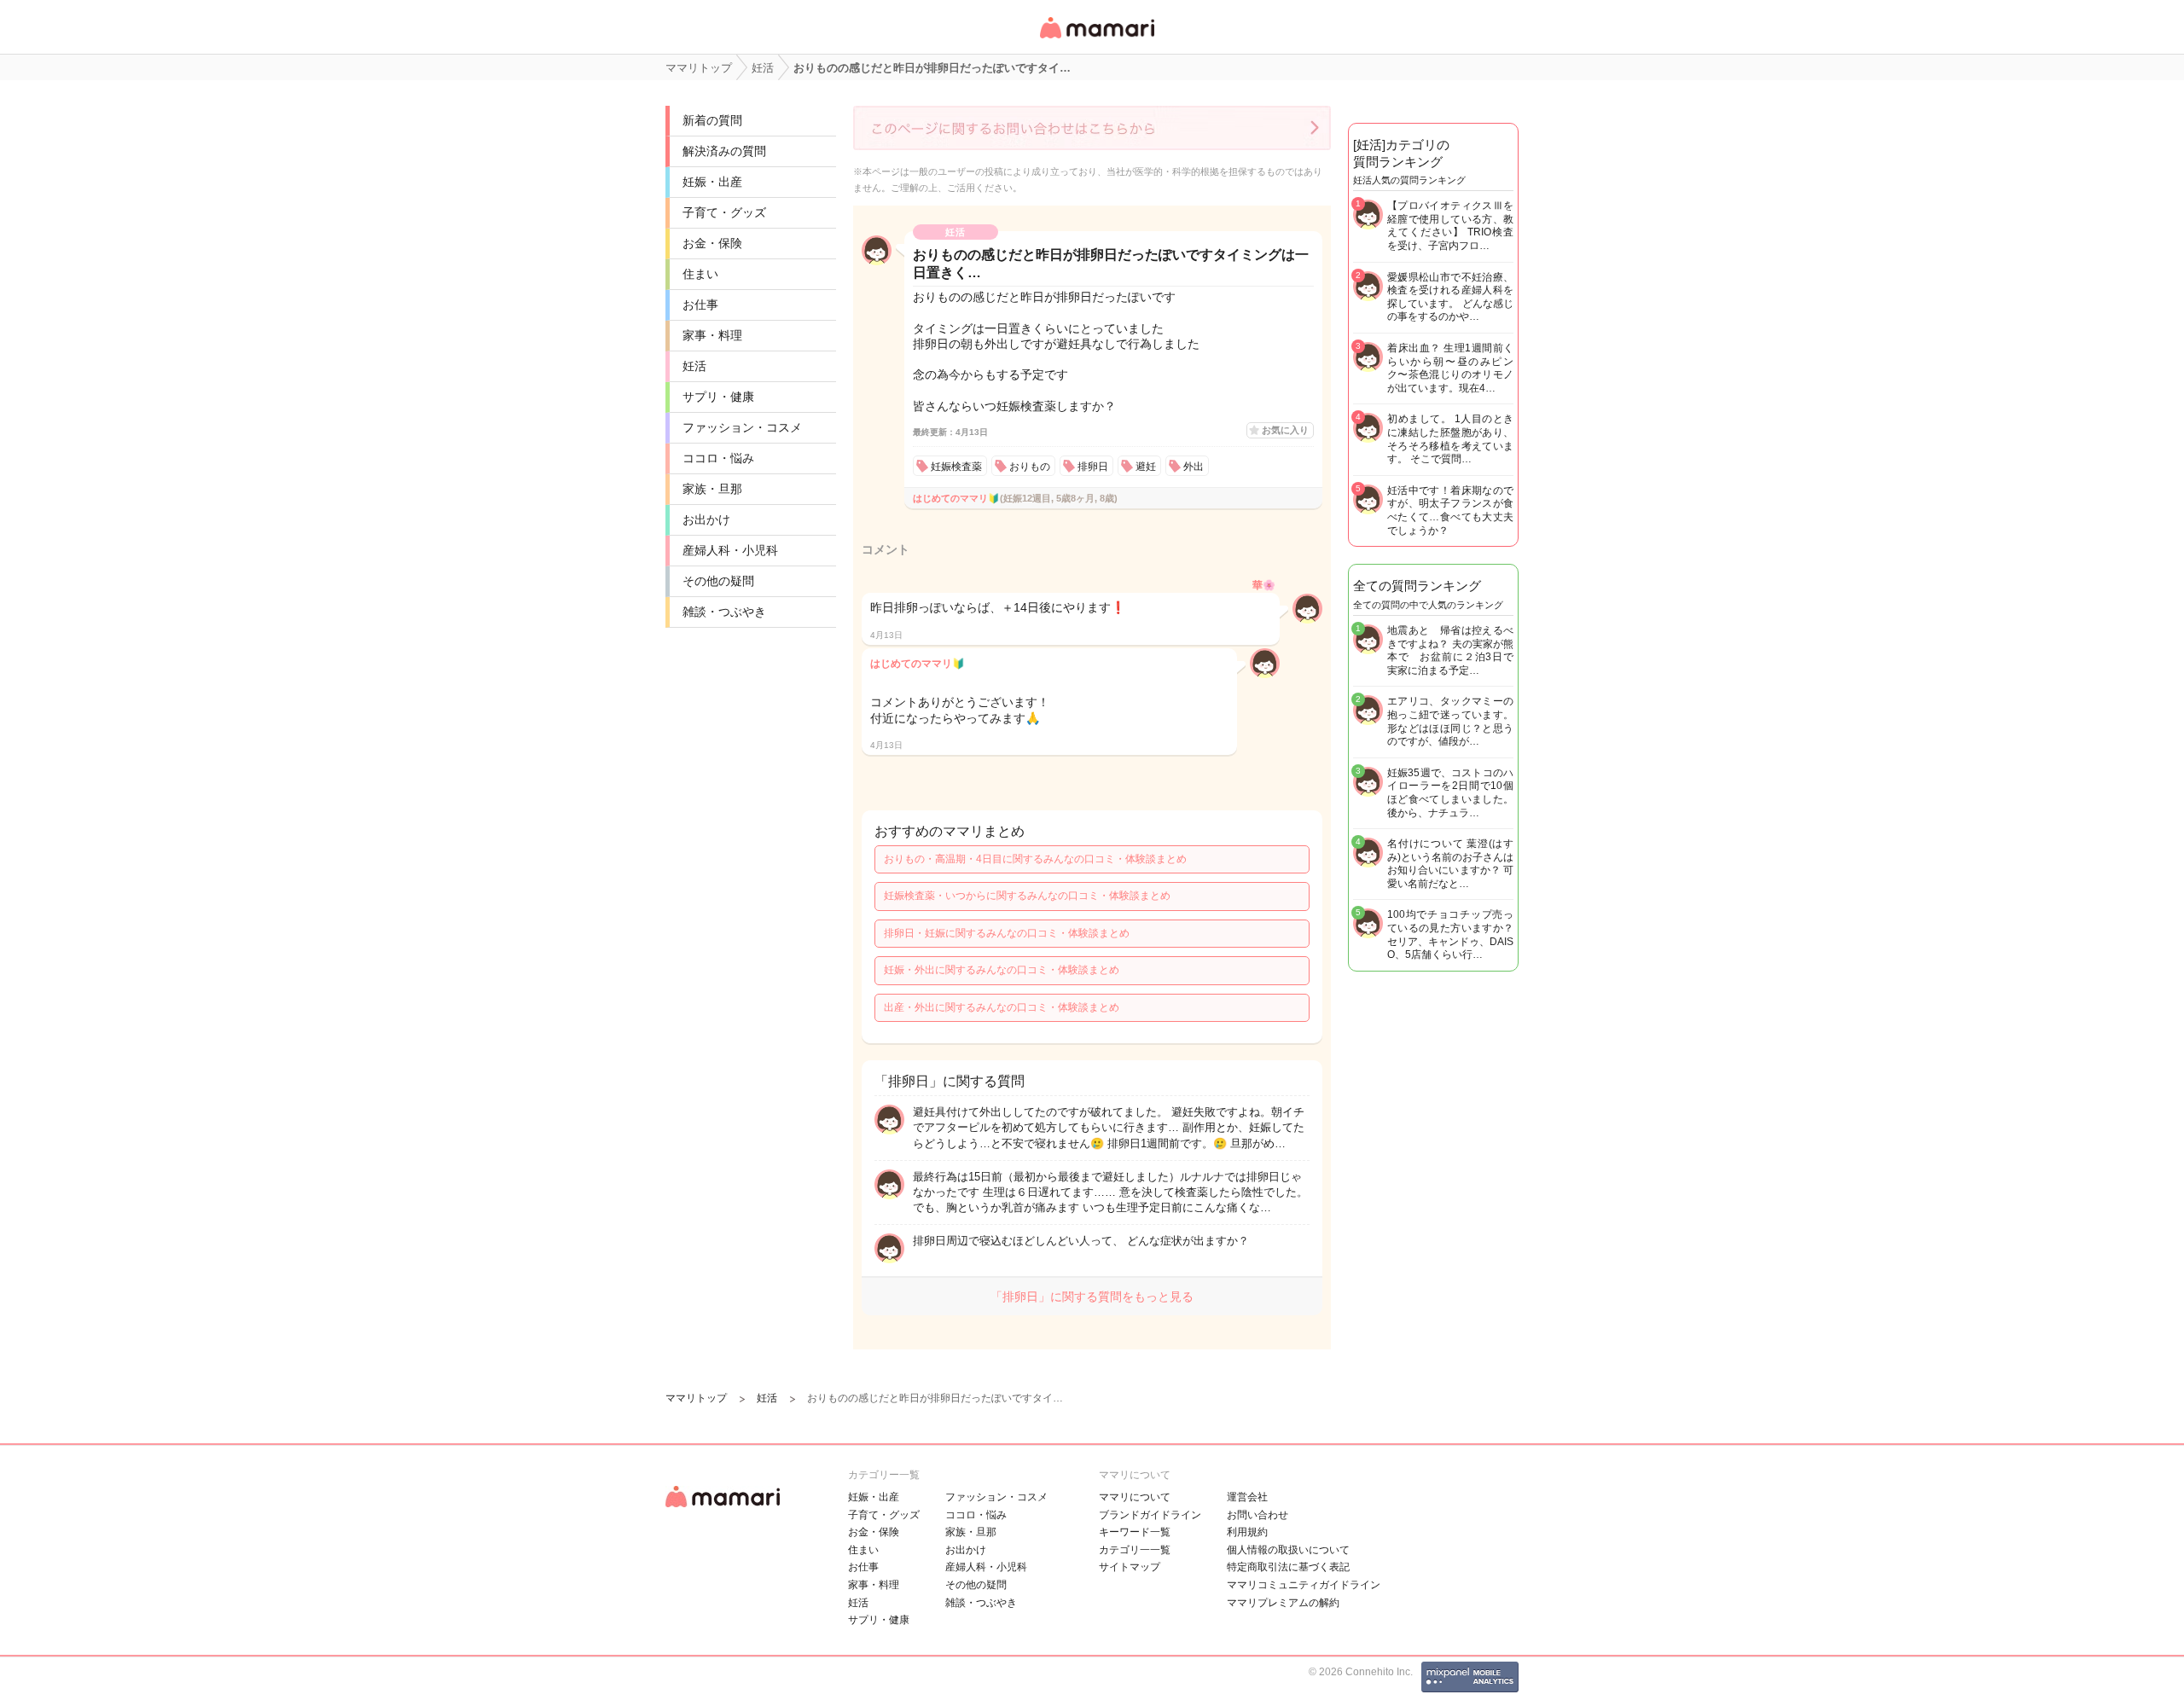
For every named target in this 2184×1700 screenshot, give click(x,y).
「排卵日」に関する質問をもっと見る (1092, 1297)
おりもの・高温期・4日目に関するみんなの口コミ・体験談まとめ (1035, 859)
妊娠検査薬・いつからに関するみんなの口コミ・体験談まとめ (1027, 896)
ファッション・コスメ (742, 427)
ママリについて (1135, 1497)
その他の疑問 (718, 581)
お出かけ (706, 519)
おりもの (1030, 467)
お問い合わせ (1258, 1515)
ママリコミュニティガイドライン (1304, 1585)
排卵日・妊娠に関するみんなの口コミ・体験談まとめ (1007, 933)
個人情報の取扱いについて (1288, 1550)
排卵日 (1093, 467)
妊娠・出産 (712, 182)
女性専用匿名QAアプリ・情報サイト (1096, 40)
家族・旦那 (712, 489)
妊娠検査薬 (956, 467)
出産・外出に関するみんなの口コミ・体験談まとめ (1002, 1007)
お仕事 (700, 305)
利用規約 (1247, 1532)
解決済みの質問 (724, 151)
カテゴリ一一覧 (1135, 1550)
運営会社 (1247, 1497)
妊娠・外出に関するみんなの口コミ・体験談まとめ (1002, 970)
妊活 (694, 366)
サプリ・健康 (718, 397)
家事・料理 (712, 335)
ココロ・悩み (718, 458)
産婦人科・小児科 (730, 550)
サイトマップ (1130, 1567)
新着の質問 (712, 120)
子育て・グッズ (724, 212)
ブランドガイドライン (1150, 1515)
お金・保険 (712, 243)
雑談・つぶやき (724, 612)
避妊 (1146, 467)
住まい (700, 274)
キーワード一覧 (1135, 1532)
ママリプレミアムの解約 (1283, 1603)
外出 (1194, 467)
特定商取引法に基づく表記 (1288, 1567)
